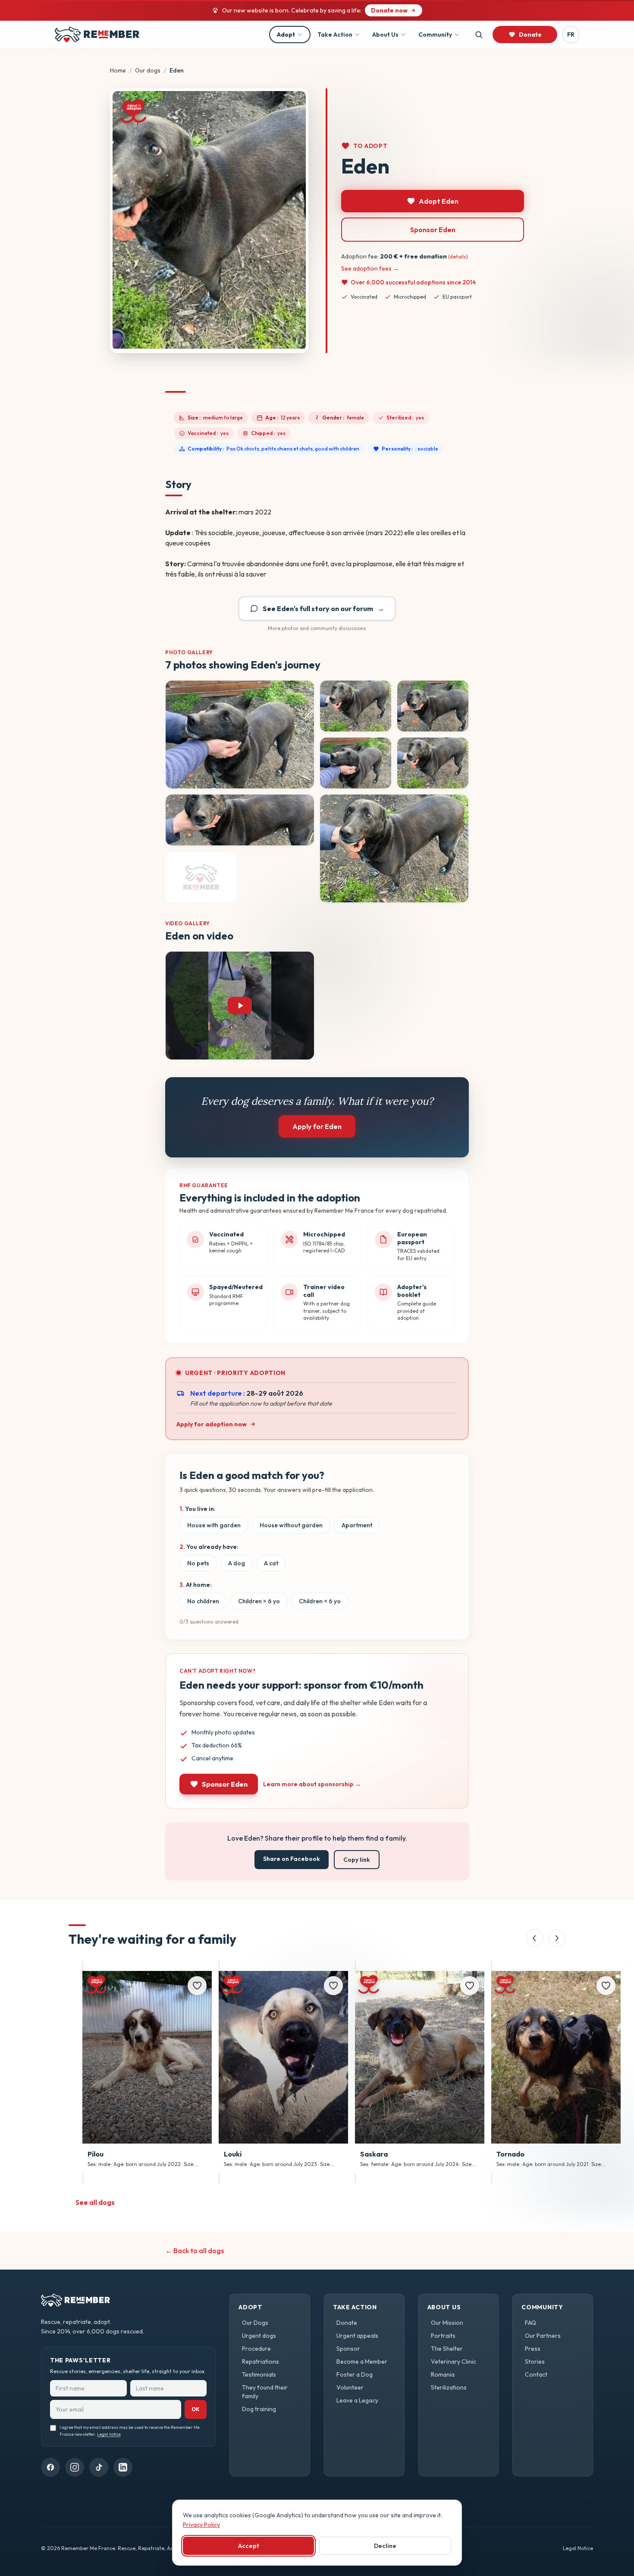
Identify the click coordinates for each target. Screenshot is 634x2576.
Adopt (286, 35)
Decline (385, 2546)
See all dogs (95, 2202)
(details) (458, 257)
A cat (271, 1563)
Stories (535, 2362)
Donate (347, 2323)
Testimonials (259, 2374)
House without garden (291, 1525)
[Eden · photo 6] (240, 820)
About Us (385, 35)
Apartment (357, 1525)
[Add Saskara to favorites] (470, 1986)
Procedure (256, 2349)
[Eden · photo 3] (433, 706)
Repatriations (261, 2362)
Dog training (259, 2409)
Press (533, 2349)
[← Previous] (534, 1938)
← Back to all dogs (195, 2251)
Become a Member (362, 2362)
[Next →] (557, 1938)
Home (118, 70)
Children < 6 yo (320, 1601)
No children (203, 1601)
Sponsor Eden (433, 230)
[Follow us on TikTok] (99, 2467)
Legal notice (109, 2434)
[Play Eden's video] (240, 1006)
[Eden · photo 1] (240, 735)
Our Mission (447, 2323)
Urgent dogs (259, 2336)
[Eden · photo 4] (356, 763)
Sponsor (348, 2349)
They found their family (265, 2392)
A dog (237, 1563)
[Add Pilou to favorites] (197, 1986)
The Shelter (447, 2349)
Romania (443, 2374)
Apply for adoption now (212, 1424)
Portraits (443, 2336)
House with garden (214, 1525)
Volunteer (350, 2387)
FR (571, 35)
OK (196, 2409)
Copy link (357, 1860)
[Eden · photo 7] (394, 848)
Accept (249, 2546)
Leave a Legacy (357, 2400)
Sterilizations (449, 2387)
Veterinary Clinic (454, 2362)
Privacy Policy (201, 2525)
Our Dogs (255, 2323)
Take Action (335, 35)
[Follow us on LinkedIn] (123, 2467)
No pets (198, 1563)
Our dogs (148, 70)
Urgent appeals (357, 2336)
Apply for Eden (317, 1126)
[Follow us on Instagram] (75, 2467)
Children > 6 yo (259, 1601)
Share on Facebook (292, 1859)
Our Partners (543, 2336)
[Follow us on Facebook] (50, 2467)
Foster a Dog (355, 2374)
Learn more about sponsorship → (312, 1784)
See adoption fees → (370, 268)
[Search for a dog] (479, 35)
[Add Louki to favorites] (333, 1986)
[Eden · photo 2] (356, 706)
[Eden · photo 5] (433, 763)
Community (435, 35)
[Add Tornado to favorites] (606, 1986)
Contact (536, 2374)
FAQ (530, 2323)
